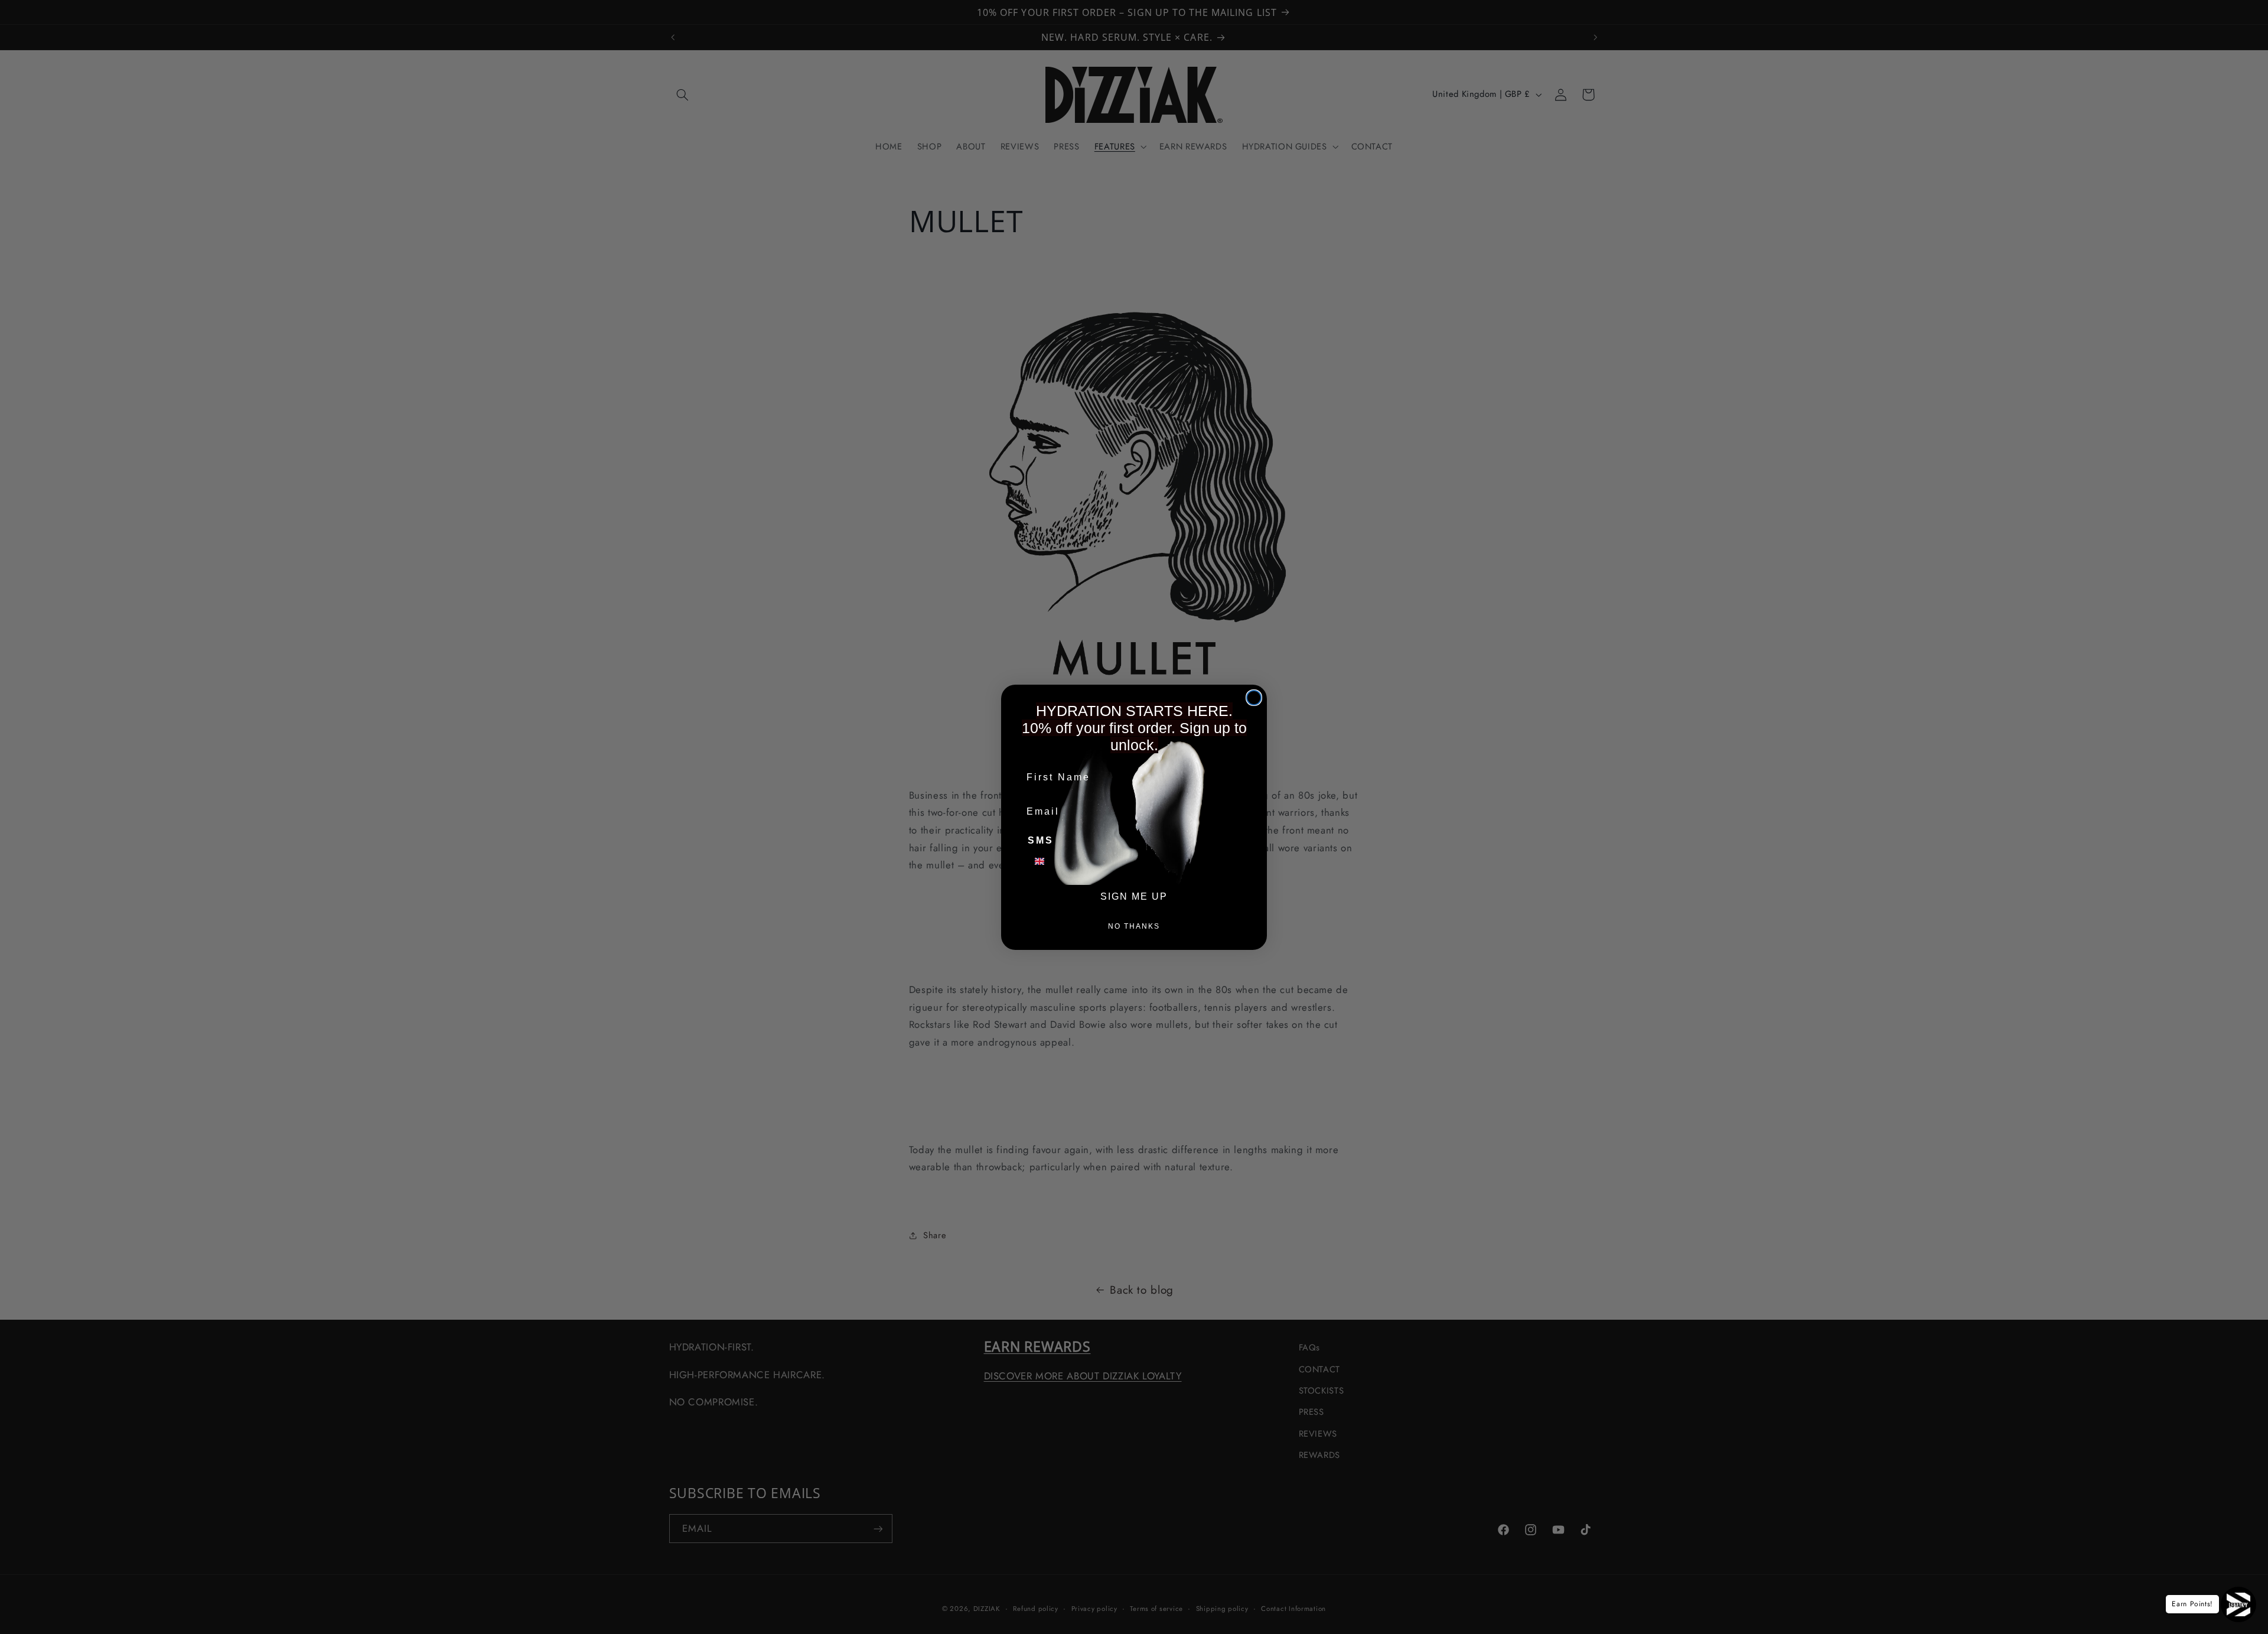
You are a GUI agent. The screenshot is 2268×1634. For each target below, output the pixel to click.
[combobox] (1047, 861)
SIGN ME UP (1134, 896)
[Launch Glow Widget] (2238, 1604)
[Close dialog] (1254, 698)
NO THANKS (1134, 926)
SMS (1041, 840)
